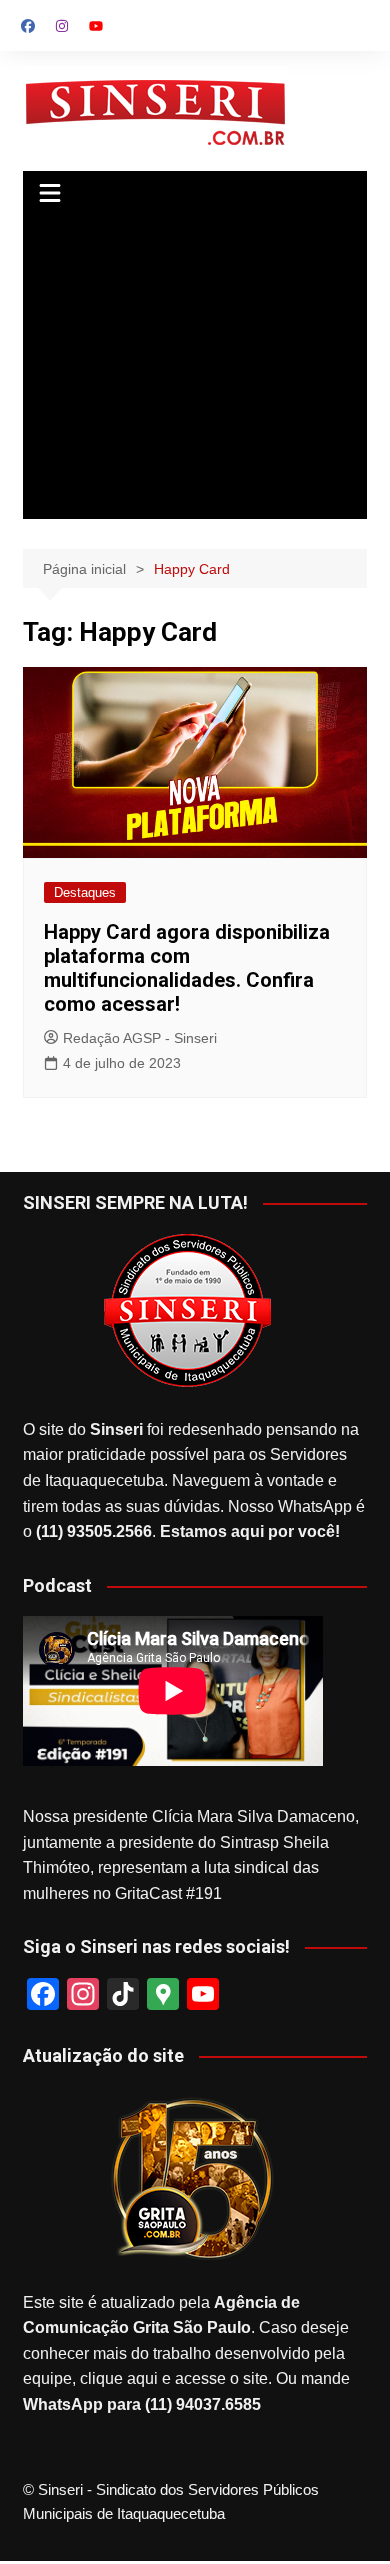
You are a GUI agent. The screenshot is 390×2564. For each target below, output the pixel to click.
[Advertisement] (195, 369)
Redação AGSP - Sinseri (140, 1038)
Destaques (85, 892)
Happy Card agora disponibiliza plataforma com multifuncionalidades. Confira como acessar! (187, 968)
